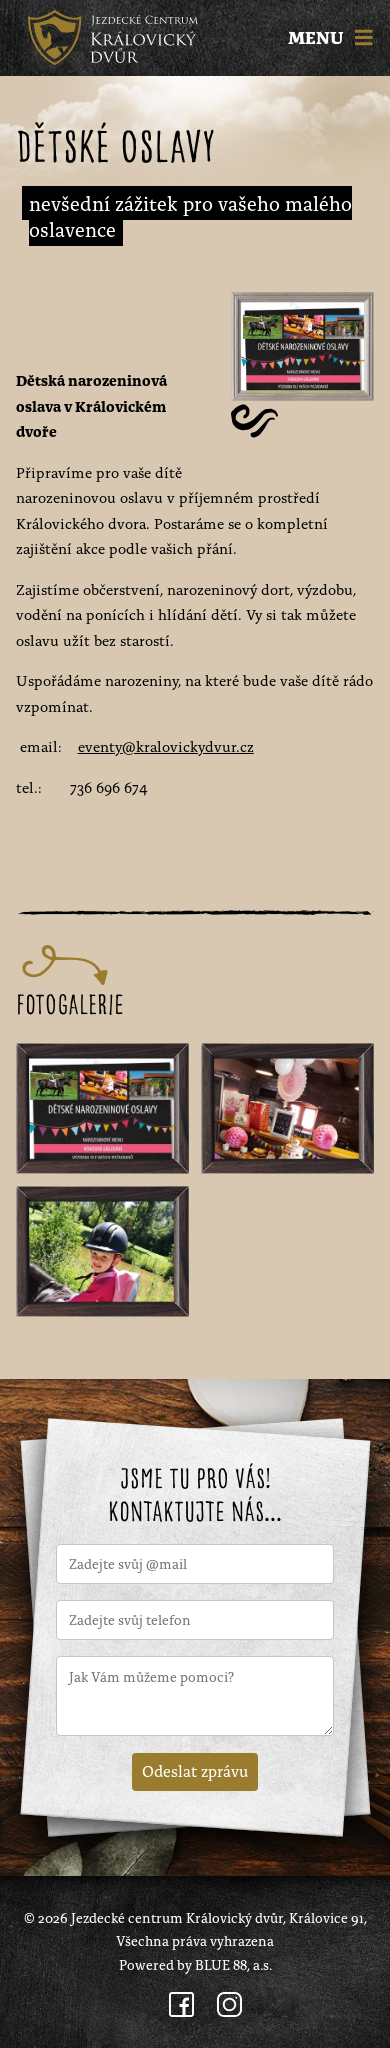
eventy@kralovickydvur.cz (166, 745)
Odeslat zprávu (195, 1770)
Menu (318, 38)
